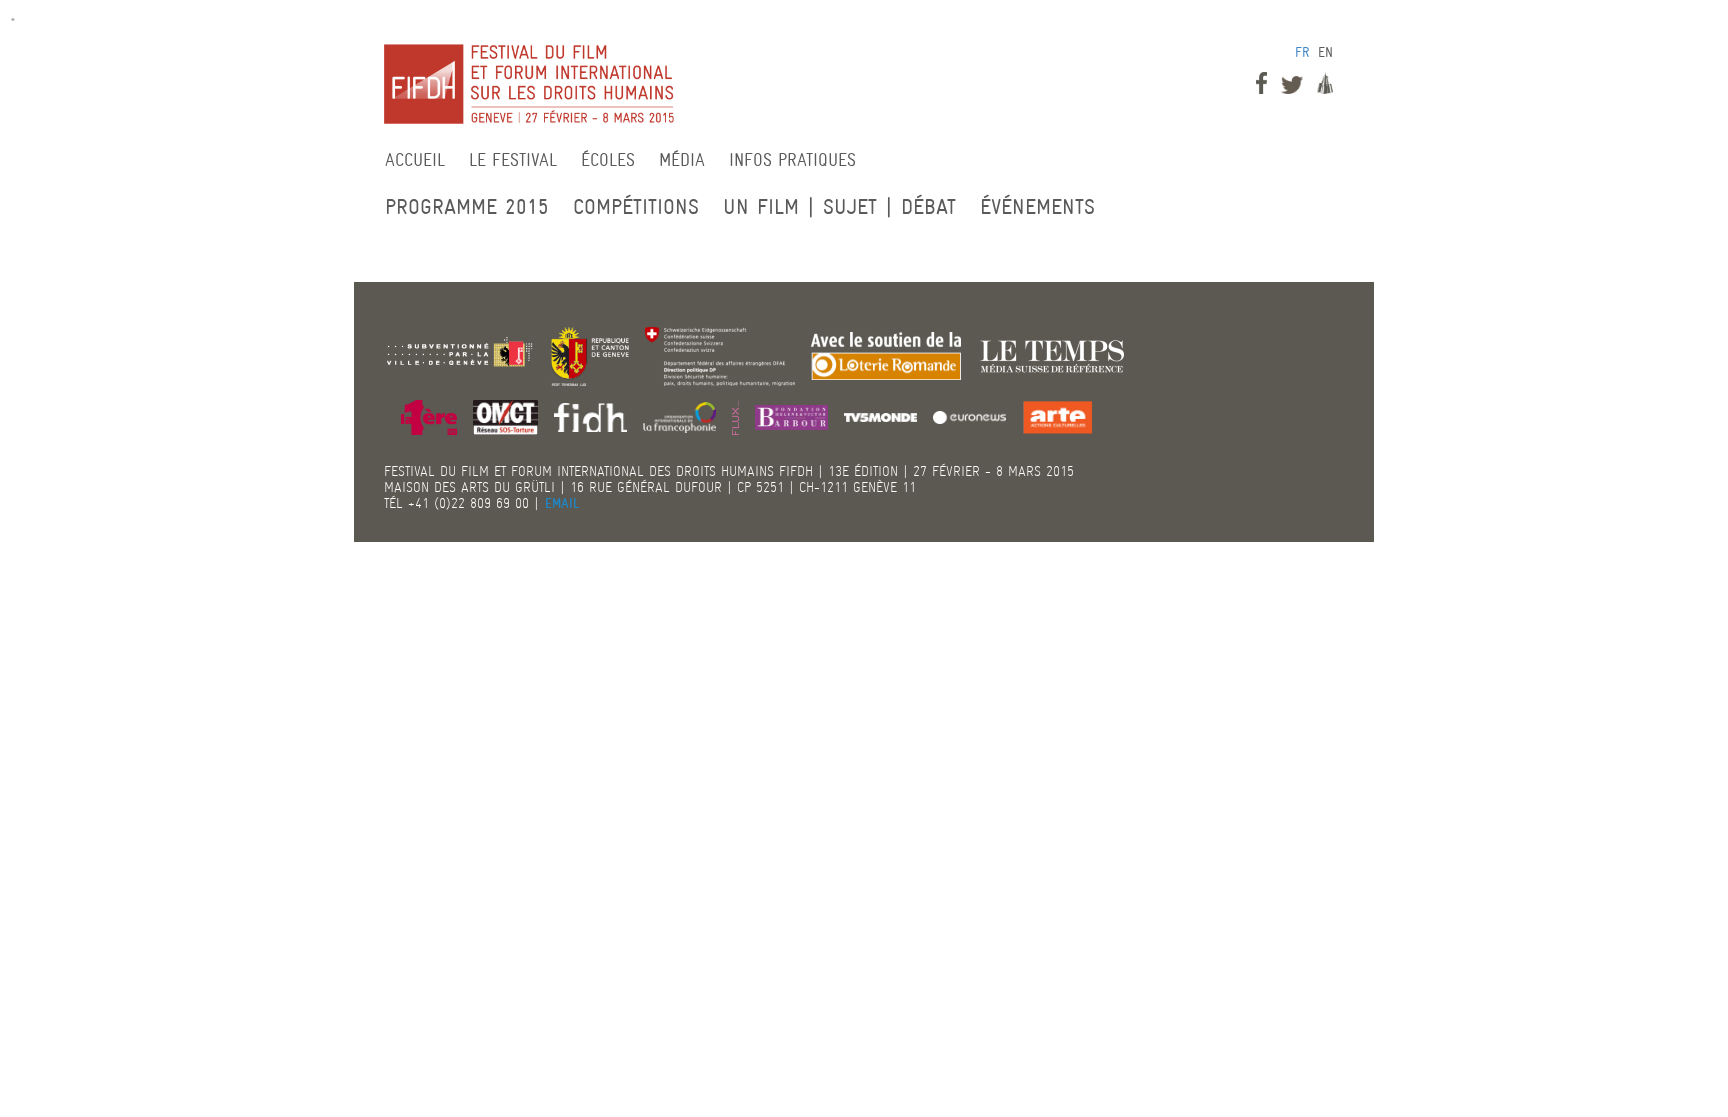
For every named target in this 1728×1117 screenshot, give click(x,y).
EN (1325, 52)
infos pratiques (792, 160)
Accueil (415, 160)
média (682, 160)
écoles (608, 160)
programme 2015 (467, 206)
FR (1302, 52)
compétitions (636, 206)
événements (1037, 206)
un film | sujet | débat (839, 206)
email (562, 503)
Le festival (513, 160)
